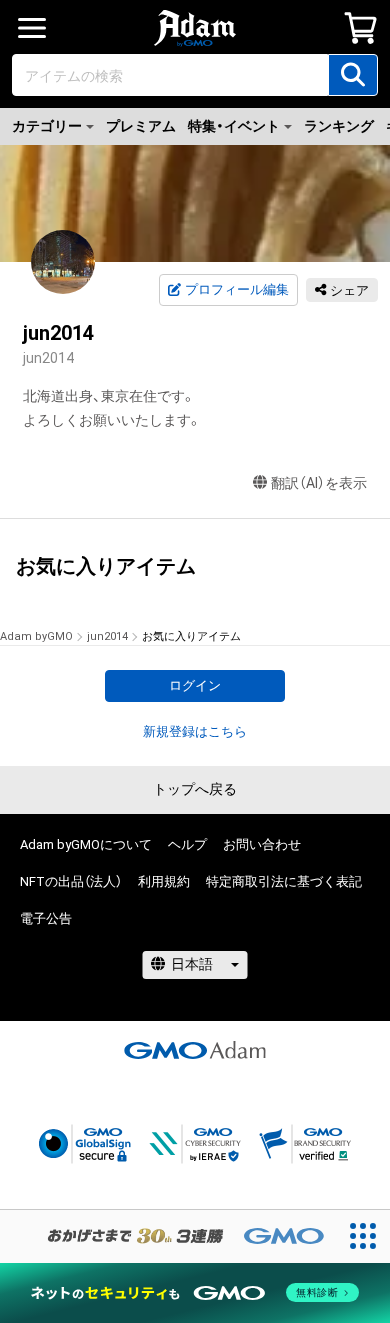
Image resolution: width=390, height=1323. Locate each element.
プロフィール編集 (237, 289)
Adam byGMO (36, 636)
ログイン (195, 685)
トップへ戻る (195, 789)
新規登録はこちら (195, 731)
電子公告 (46, 918)
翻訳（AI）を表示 (319, 483)
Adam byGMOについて (86, 844)
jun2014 (107, 636)
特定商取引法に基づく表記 (284, 881)
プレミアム (141, 126)
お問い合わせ (262, 844)
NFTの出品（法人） (71, 881)
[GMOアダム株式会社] (195, 1050)
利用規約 (164, 881)
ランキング (339, 126)
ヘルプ (187, 844)
